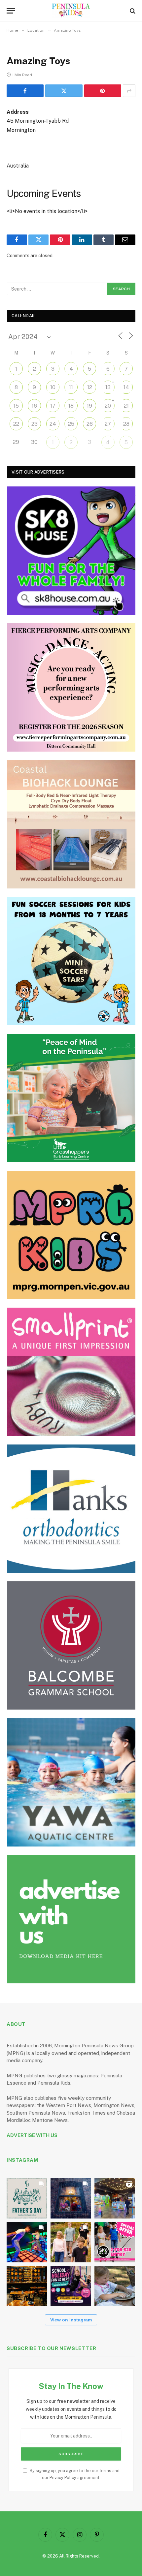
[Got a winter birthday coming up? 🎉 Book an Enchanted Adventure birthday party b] (71, 2242)
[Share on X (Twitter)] (64, 91)
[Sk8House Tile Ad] (71, 551)
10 (53, 387)
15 (16, 406)
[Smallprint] (71, 1372)
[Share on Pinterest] (103, 91)
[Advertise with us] (71, 1919)
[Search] (132, 11)
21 (126, 406)
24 (53, 424)
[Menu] (11, 11)
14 (126, 387)
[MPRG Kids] (71, 1235)
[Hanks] (71, 1509)
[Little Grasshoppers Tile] (71, 1098)
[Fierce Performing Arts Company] (71, 687)
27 (108, 424)
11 (71, 387)
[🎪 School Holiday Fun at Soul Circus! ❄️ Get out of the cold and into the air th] (71, 2286)
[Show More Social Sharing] (129, 91)
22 (16, 424)
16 (34, 406)
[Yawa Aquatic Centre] (71, 1782)
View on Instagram (71, 2320)
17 (53, 406)
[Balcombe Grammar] (71, 1645)
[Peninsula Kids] (71, 11)
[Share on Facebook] (25, 91)
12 (90, 387)
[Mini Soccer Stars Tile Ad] (71, 961)
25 (71, 424)
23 (35, 424)
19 (89, 406)
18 (71, 406)
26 (90, 424)
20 (108, 406)
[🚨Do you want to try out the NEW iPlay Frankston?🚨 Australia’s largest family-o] (27, 2242)
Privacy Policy (63, 2478)
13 (108, 387)
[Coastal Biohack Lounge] (71, 824)
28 (126, 424)
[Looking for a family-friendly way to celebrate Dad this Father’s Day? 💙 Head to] (27, 2198)
